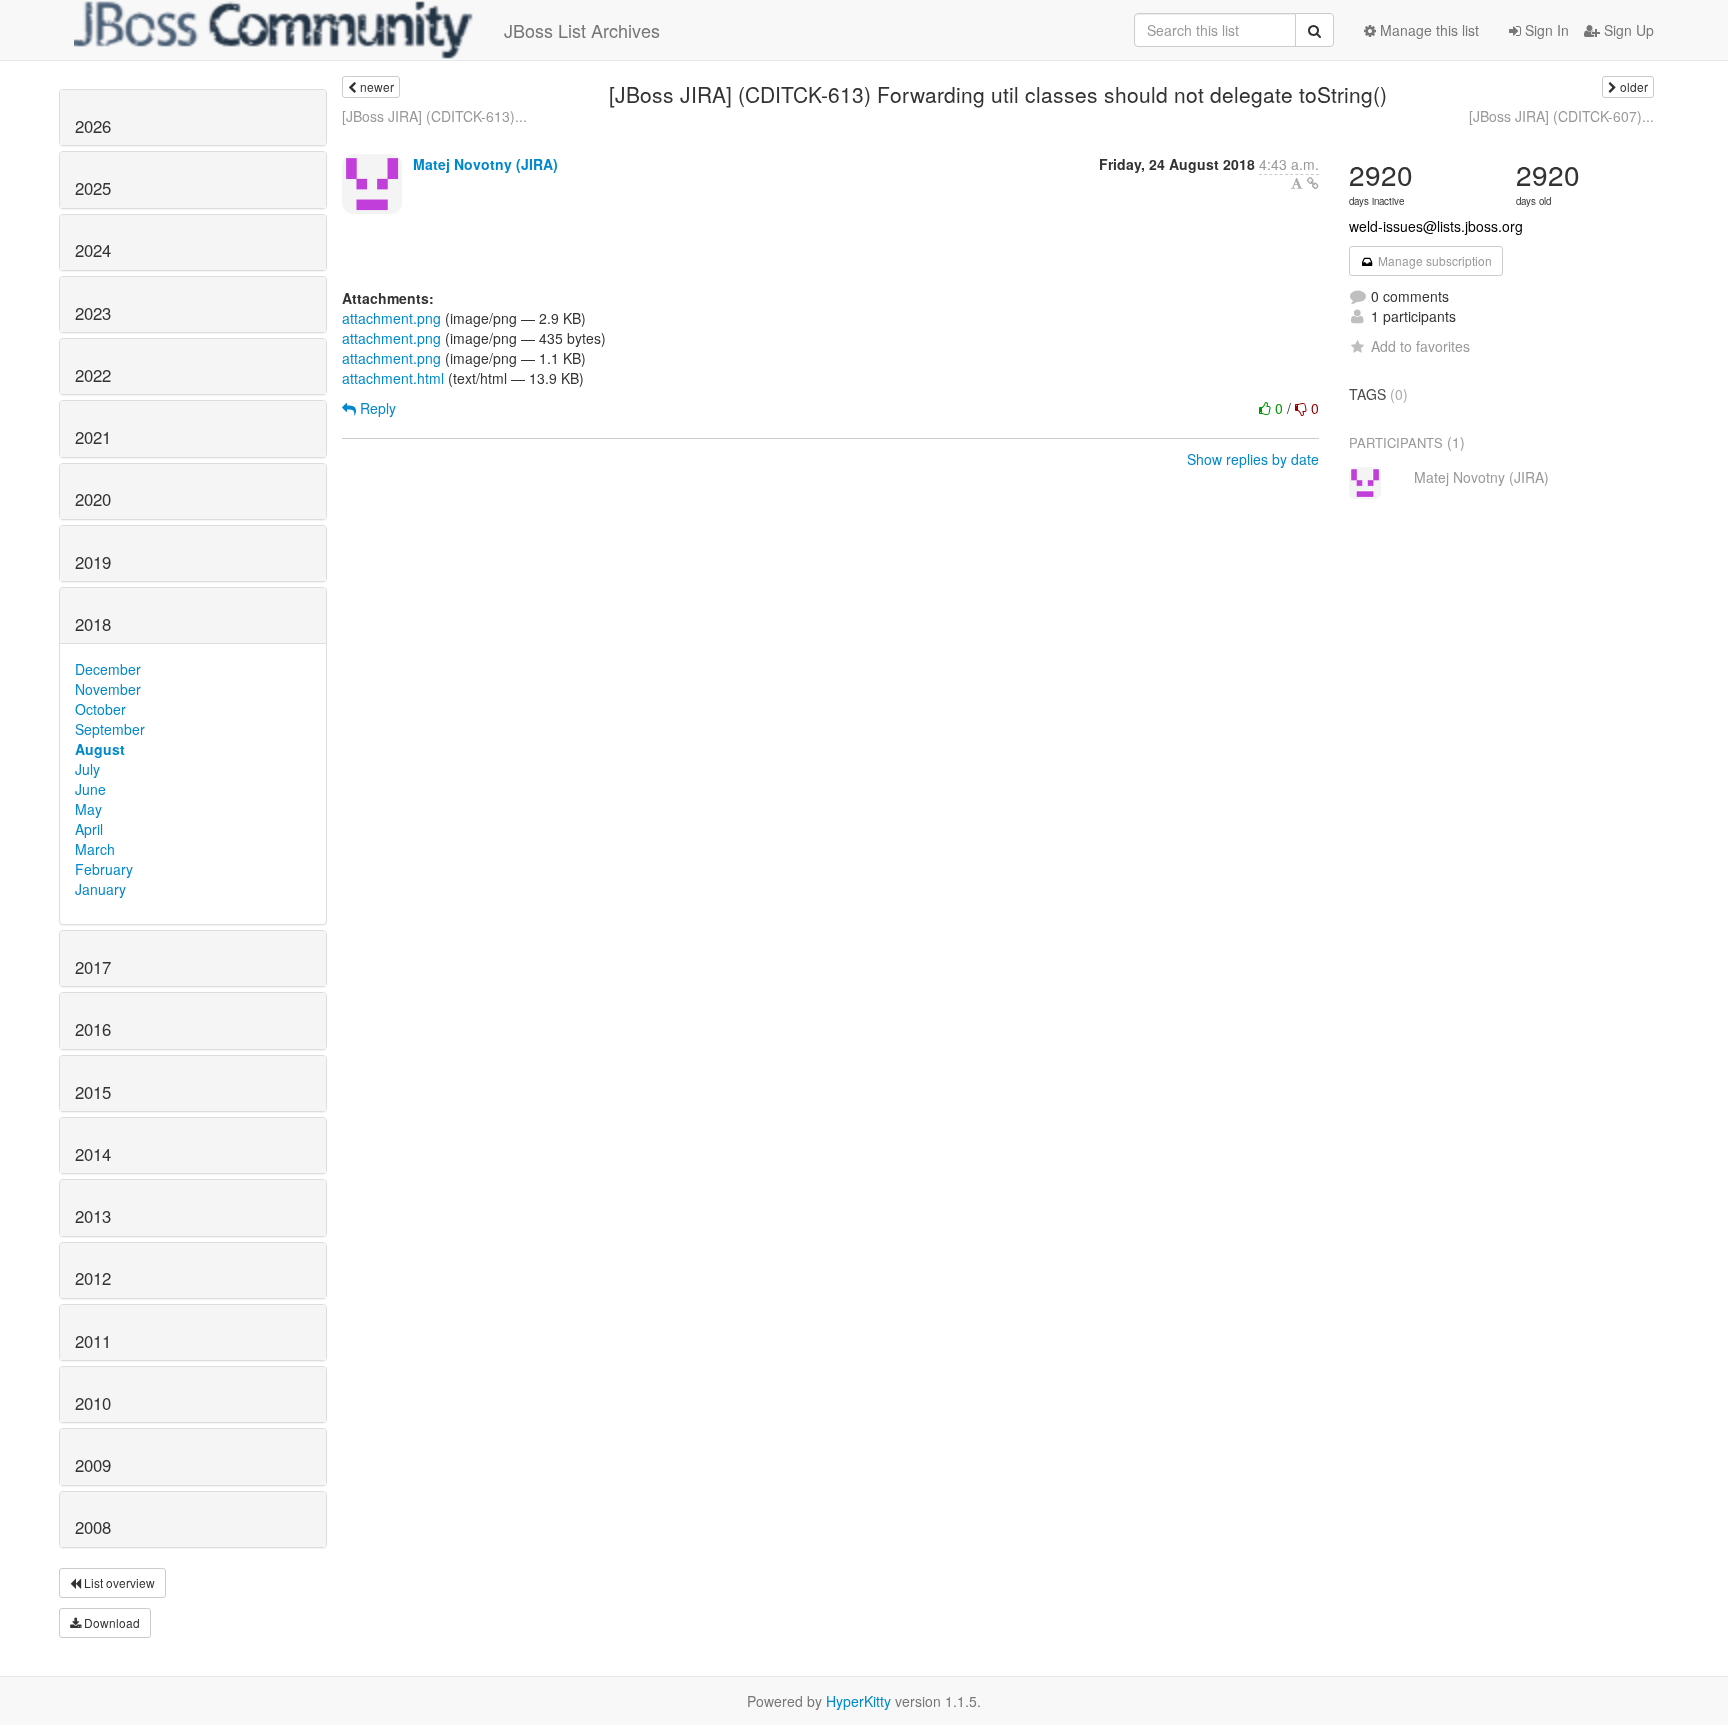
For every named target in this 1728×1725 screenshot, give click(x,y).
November (108, 689)
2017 (93, 967)
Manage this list (1427, 30)
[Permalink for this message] (1313, 183)
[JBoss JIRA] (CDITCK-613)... (434, 116)
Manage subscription (1433, 260)
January (100, 889)
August (100, 749)
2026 (93, 126)
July (87, 769)
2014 (93, 1154)
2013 (93, 1216)
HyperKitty (858, 1701)
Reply (376, 408)
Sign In (1545, 30)
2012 (93, 1278)
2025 (93, 188)
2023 (93, 313)
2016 (93, 1029)
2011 (93, 1341)
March (95, 849)
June (90, 789)
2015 (93, 1092)
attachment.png (391, 318)
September (110, 729)
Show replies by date (1253, 459)
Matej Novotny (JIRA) (485, 164)
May (88, 809)
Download (110, 1622)
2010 (93, 1403)
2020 (93, 499)
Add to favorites (1420, 346)
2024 (93, 250)
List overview (118, 1582)
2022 (93, 375)
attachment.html (393, 378)
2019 (93, 562)
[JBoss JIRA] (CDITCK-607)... (1561, 116)
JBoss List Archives (582, 30)
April (89, 829)
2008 (93, 1527)
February (104, 869)
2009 (93, 1465)
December (108, 669)
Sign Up (1627, 30)
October (100, 709)
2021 (93, 437)
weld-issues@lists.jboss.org (1436, 226)
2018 (93, 624)
